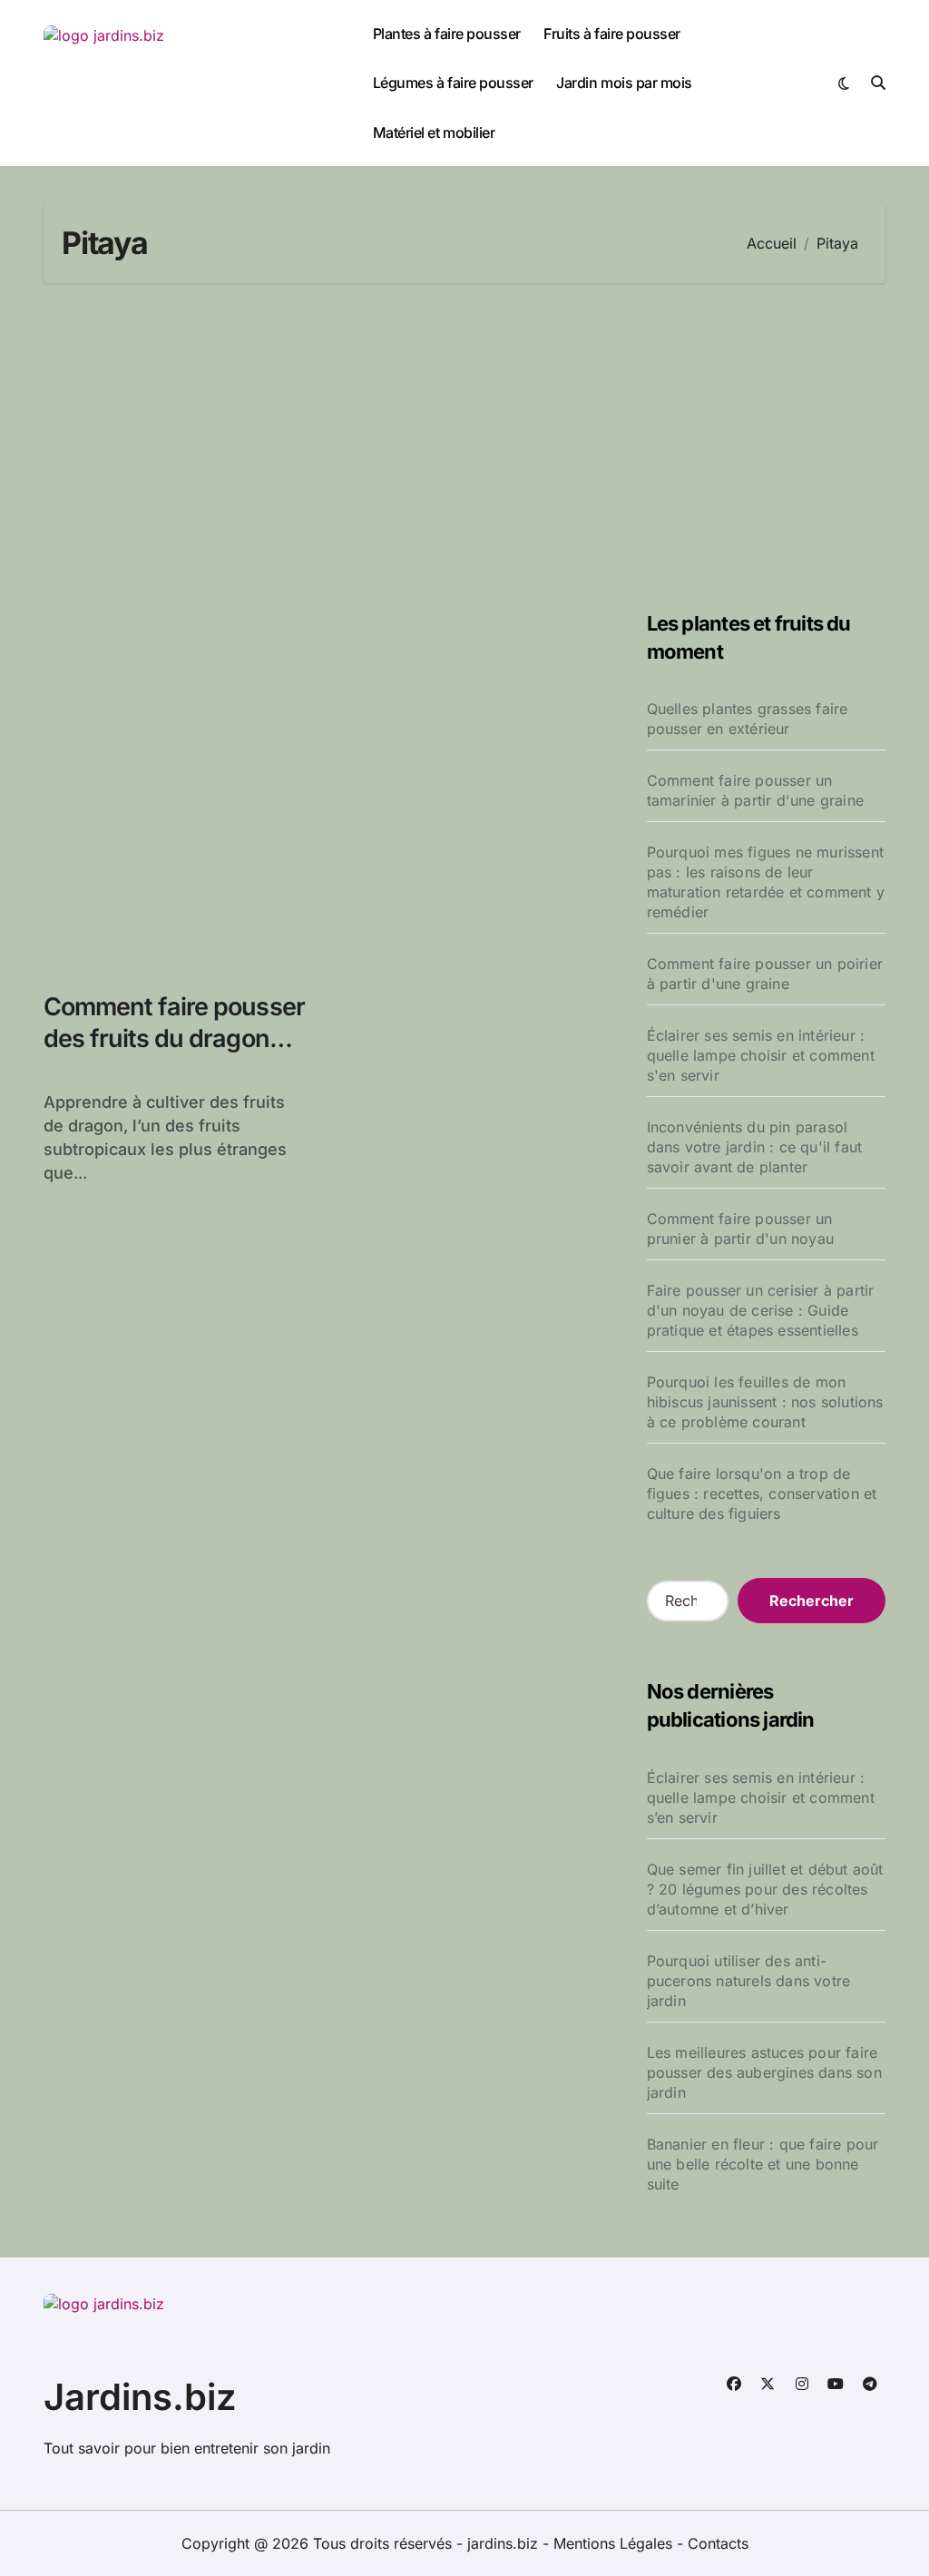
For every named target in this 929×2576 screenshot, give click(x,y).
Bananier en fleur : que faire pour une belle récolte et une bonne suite (763, 2164)
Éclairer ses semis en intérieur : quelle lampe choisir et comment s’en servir (761, 1797)
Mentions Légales (615, 2543)
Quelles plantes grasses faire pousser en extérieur (748, 719)
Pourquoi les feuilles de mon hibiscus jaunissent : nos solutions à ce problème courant (765, 1402)
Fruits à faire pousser (611, 34)
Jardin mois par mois (624, 83)
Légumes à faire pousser (453, 83)
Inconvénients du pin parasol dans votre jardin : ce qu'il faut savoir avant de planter (755, 1147)
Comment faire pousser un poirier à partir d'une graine (765, 974)
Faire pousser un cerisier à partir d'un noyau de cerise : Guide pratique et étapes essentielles (761, 1310)
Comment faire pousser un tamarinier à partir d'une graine (755, 790)
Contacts (718, 2543)
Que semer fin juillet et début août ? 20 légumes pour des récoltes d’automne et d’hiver (765, 1889)
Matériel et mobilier (434, 132)
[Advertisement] (467, 446)
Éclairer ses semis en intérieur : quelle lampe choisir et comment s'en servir (761, 1055)
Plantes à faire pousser (447, 34)
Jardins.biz (140, 2397)
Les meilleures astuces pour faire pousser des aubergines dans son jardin (764, 2072)
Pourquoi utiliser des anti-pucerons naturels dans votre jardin (749, 1981)
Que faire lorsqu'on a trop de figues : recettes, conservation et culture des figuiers (762, 1494)
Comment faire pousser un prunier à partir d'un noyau (740, 1229)
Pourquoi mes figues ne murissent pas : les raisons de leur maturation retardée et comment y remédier (766, 882)
